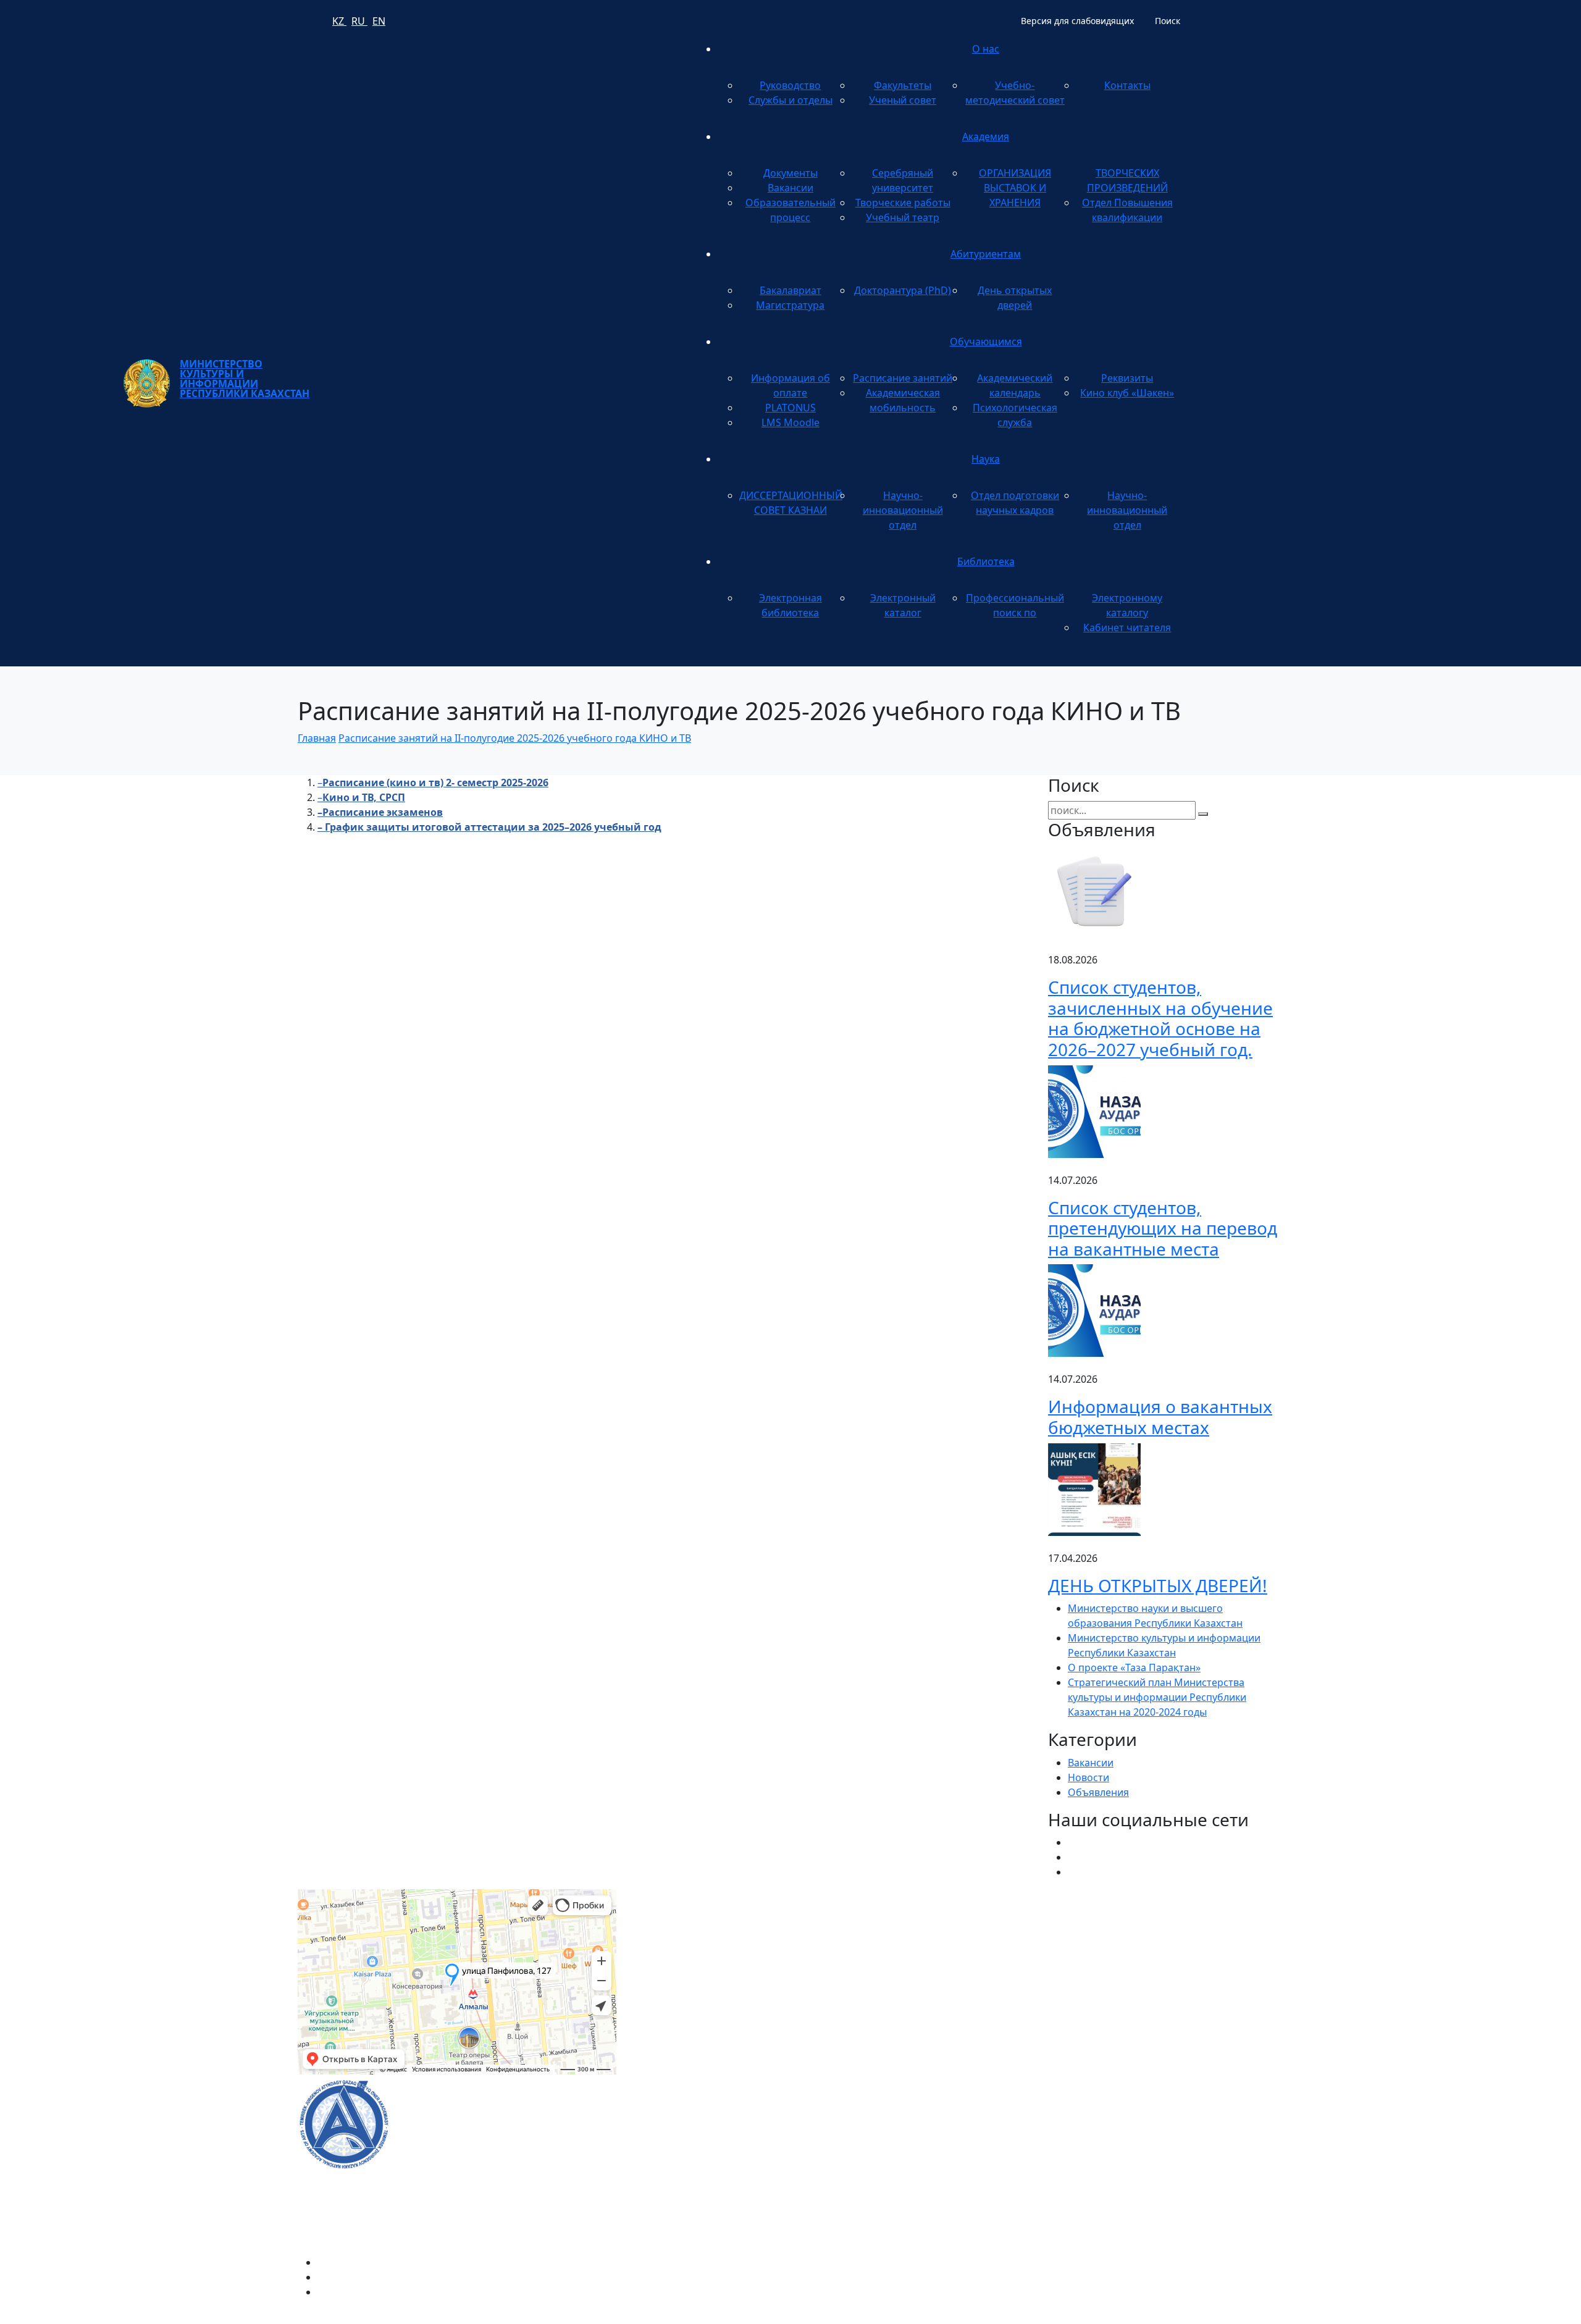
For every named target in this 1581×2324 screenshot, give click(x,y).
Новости (1088, 1777)
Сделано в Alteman (1238, 2317)
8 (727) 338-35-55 (1087, 2150)
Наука (986, 459)
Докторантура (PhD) (903, 290)
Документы (790, 173)
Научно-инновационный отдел (903, 510)
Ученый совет (903, 100)
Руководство (790, 85)
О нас (986, 49)
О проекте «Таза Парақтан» (1134, 1667)
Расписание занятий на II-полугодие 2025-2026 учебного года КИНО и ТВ (515, 738)
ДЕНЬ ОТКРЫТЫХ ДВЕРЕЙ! (1158, 1585)
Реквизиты (1127, 378)
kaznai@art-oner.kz (1092, 2110)
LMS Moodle (790, 422)
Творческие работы (903, 203)
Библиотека (986, 561)
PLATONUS (790, 408)
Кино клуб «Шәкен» (1127, 393)
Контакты (1127, 85)
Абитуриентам (986, 254)
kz (339, 21)
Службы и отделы (790, 100)
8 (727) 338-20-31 (1004, 1947)
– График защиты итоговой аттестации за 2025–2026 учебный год (489, 827)
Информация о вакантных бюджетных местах (1160, 1417)
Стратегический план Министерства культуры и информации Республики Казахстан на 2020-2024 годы (1157, 1697)
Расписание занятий (903, 378)
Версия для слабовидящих (1077, 21)
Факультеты (903, 85)
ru (359, 21)
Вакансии (790, 188)
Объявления (1098, 1792)
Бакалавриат (790, 290)
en (379, 21)
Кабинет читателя (1127, 627)
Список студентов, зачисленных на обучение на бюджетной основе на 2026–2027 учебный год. (1160, 1018)
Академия (986, 136)
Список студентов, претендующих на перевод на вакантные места (1163, 1228)
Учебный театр (903, 217)
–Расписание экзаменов (380, 812)
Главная (317, 738)
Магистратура (790, 305)
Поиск (1168, 21)
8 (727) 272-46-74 (670, 1947)
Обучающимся (986, 342)
